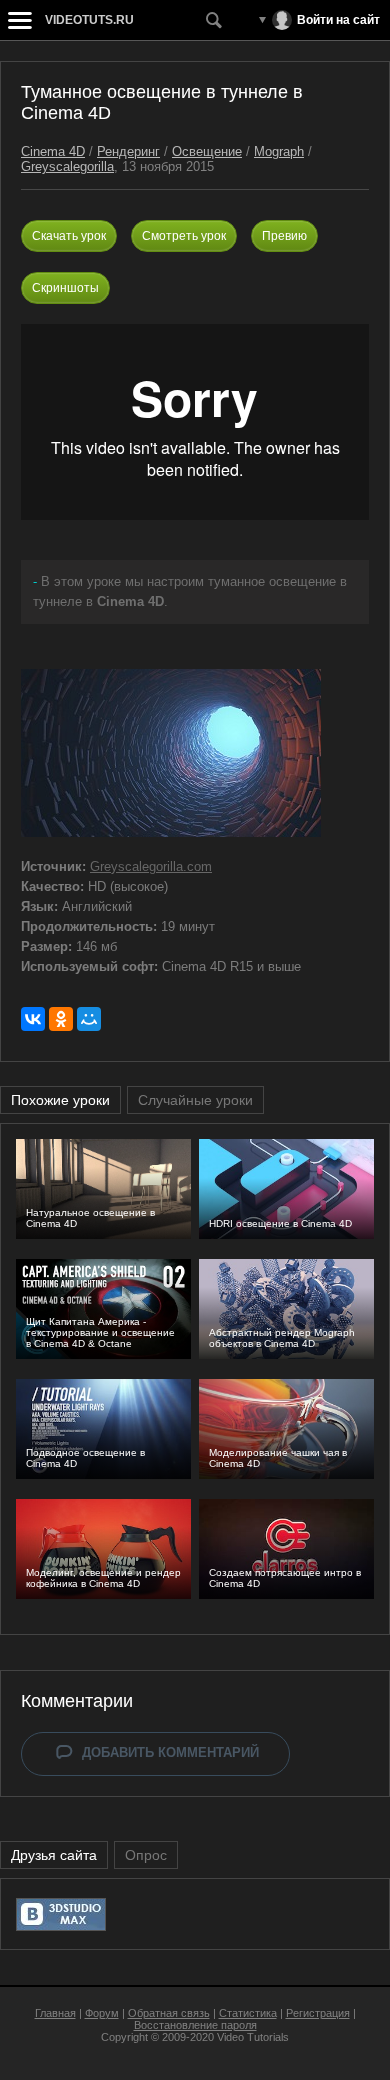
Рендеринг (128, 151)
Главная (55, 2013)
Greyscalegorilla (67, 166)
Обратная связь (169, 2013)
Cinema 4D (53, 151)
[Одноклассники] (61, 1019)
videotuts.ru (89, 20)
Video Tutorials (253, 2037)
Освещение (207, 151)
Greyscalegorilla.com (151, 866)
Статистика (248, 2013)
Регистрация (318, 2013)
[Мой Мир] (89, 1019)
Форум (102, 2013)
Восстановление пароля (195, 2025)
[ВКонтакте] (33, 1019)
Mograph (279, 151)
